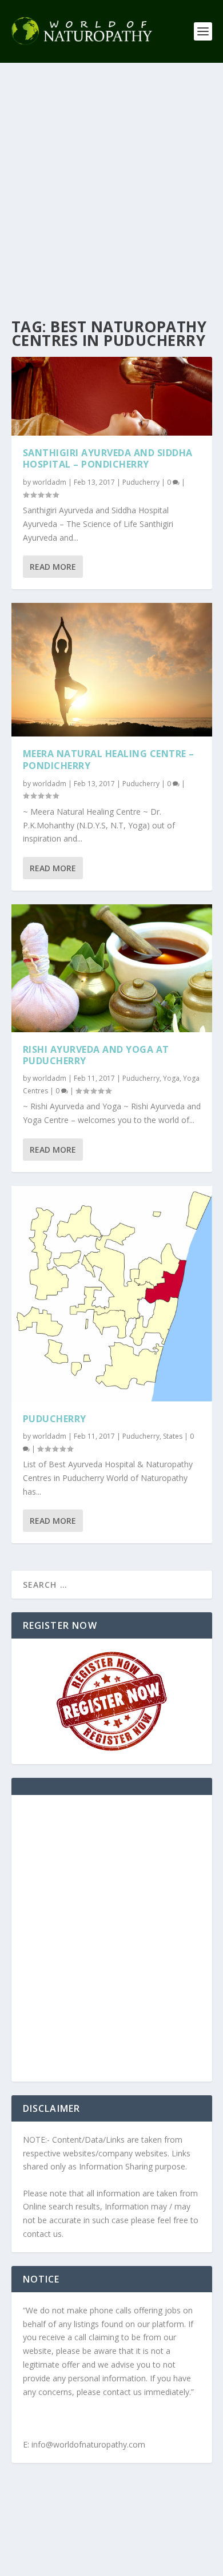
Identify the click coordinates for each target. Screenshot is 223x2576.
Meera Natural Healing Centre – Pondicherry (109, 760)
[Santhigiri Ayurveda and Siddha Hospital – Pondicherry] (112, 396)
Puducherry (141, 482)
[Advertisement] (111, 180)
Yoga (171, 1078)
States (173, 1436)
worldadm (49, 482)
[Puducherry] (112, 1294)
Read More (53, 567)
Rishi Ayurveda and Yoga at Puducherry (96, 1055)
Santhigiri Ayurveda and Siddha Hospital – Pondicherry (108, 459)
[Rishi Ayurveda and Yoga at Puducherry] (112, 968)
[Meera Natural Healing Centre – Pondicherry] (112, 670)
